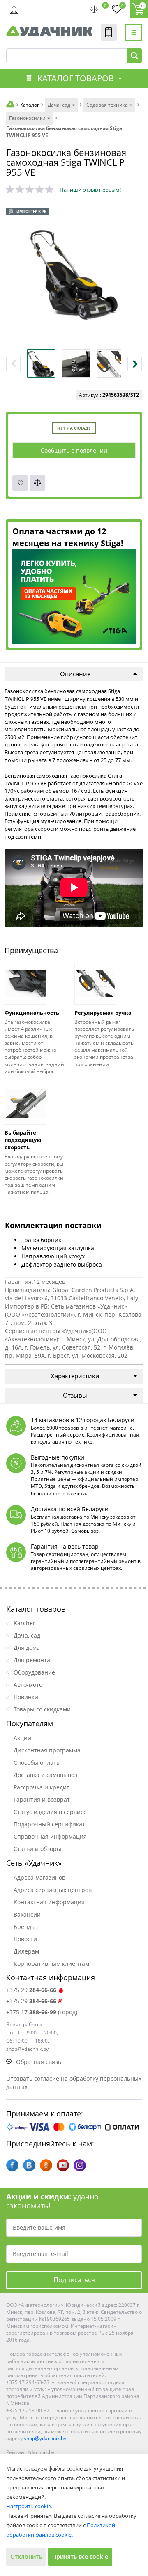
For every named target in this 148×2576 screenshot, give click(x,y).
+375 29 (31, 1990)
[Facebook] (12, 2165)
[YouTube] (63, 2165)
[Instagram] (80, 2165)
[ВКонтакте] (29, 2165)
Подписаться (74, 2280)
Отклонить (26, 2557)
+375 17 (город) (42, 2012)
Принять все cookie (80, 2557)
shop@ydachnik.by (45, 2438)
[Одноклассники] (46, 2165)
